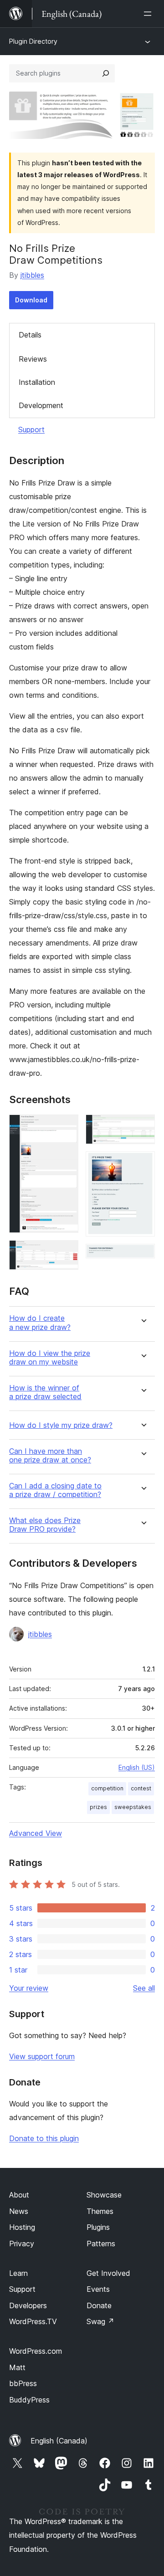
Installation (37, 382)
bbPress (23, 2383)
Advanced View (36, 1833)
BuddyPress (29, 2400)
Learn (18, 2273)
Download (31, 300)
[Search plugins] (106, 73)
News (19, 2211)
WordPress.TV (33, 2321)
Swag (100, 2321)
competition (107, 1788)
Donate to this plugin (44, 2138)
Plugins (98, 2227)
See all (144, 1988)
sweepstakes (133, 1807)
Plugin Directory (33, 41)
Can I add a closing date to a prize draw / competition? (55, 1490)
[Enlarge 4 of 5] (143, 1164)
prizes (98, 1807)
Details (30, 335)
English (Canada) (59, 2441)
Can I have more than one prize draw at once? (50, 1456)
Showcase (104, 2195)
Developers (28, 2305)
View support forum (42, 2056)
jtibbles (32, 275)
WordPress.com (36, 2351)
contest (141, 1788)
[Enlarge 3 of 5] (143, 1127)
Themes (100, 2211)
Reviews (33, 359)
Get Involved (108, 2273)
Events (98, 2289)
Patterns (101, 2244)
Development (41, 405)
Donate (99, 2305)
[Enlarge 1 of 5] (66, 1127)
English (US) (137, 1767)
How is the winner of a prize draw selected (45, 1392)
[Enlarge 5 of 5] (143, 1256)
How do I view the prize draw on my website (50, 1358)
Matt (17, 2367)
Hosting (22, 2227)
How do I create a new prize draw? (40, 1323)
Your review (29, 1988)
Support (31, 429)
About (19, 2195)
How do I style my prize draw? (61, 1425)
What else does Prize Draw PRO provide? (45, 1525)
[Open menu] (149, 14)
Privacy (22, 2244)
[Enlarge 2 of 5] (66, 1252)
